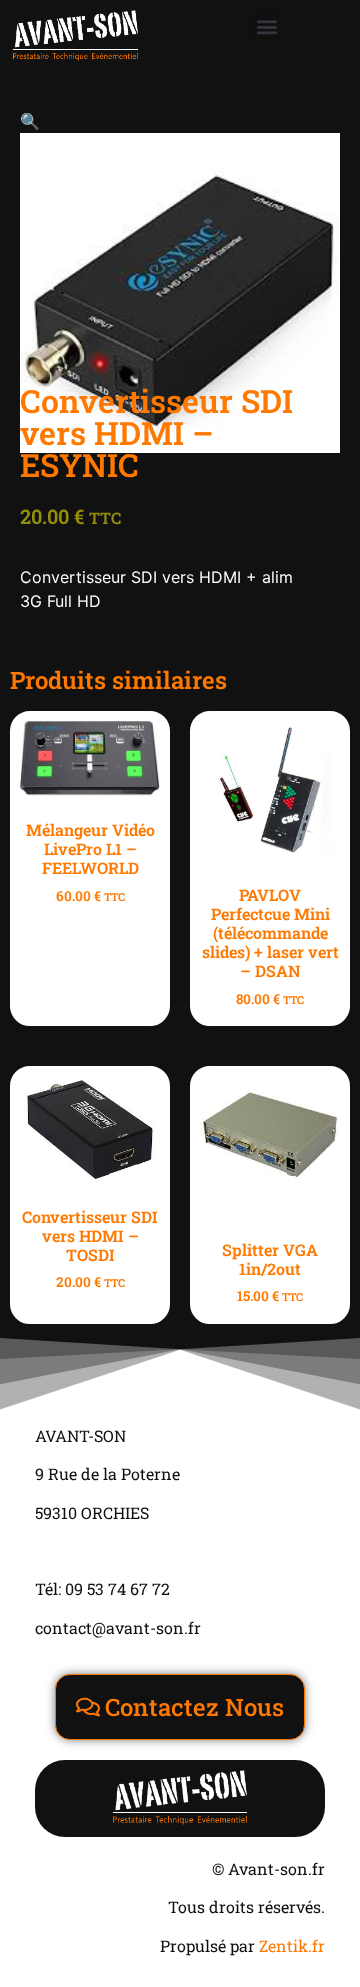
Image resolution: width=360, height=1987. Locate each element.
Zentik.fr (292, 1945)
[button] (267, 26)
